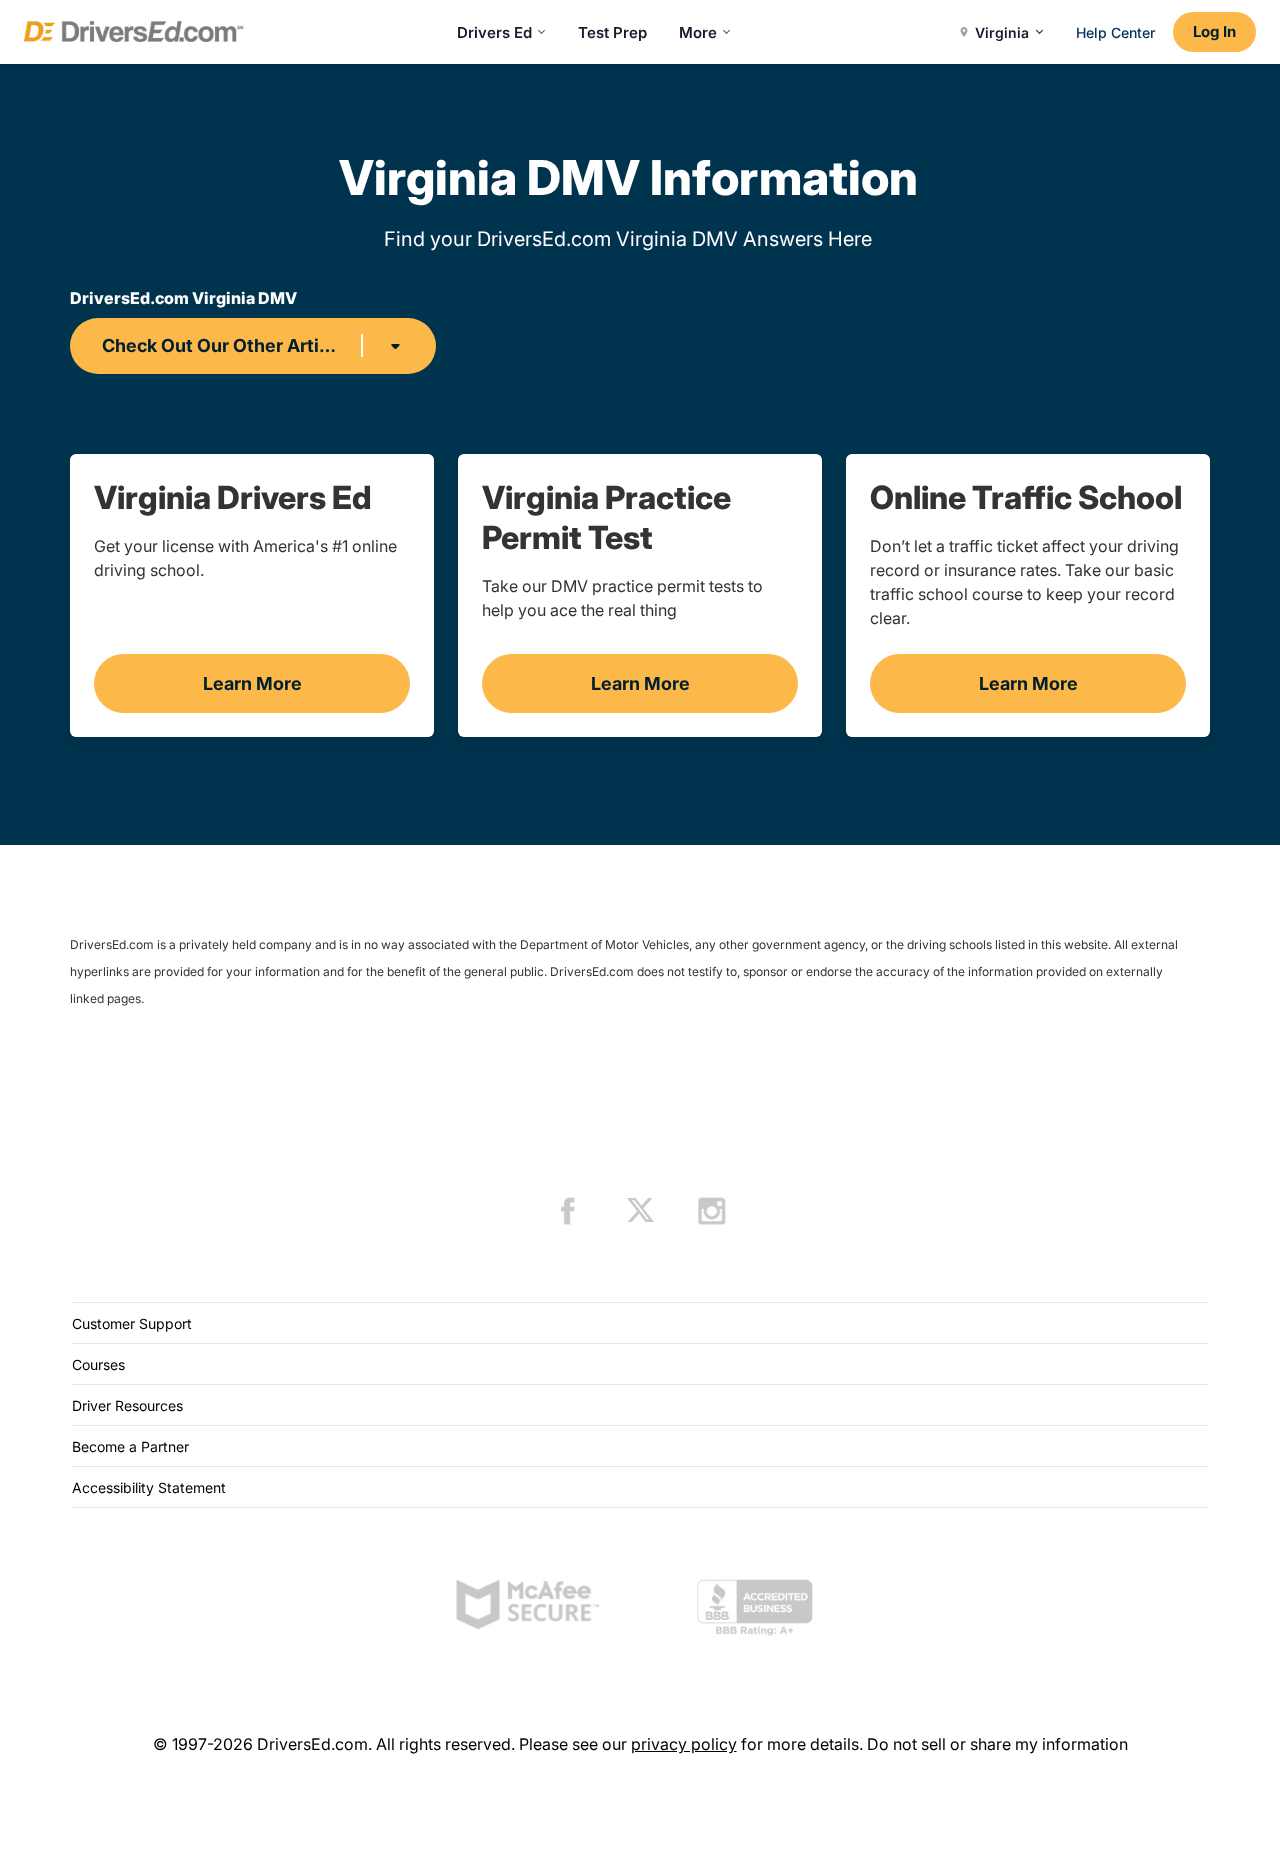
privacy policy (684, 1744)
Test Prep (612, 32)
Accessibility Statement (149, 1487)
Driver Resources (127, 1405)
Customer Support (132, 1323)
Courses (98, 1364)
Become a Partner (130, 1446)
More (698, 32)
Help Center (1115, 32)
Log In (1214, 31)
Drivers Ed (494, 32)
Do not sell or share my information (997, 1744)
